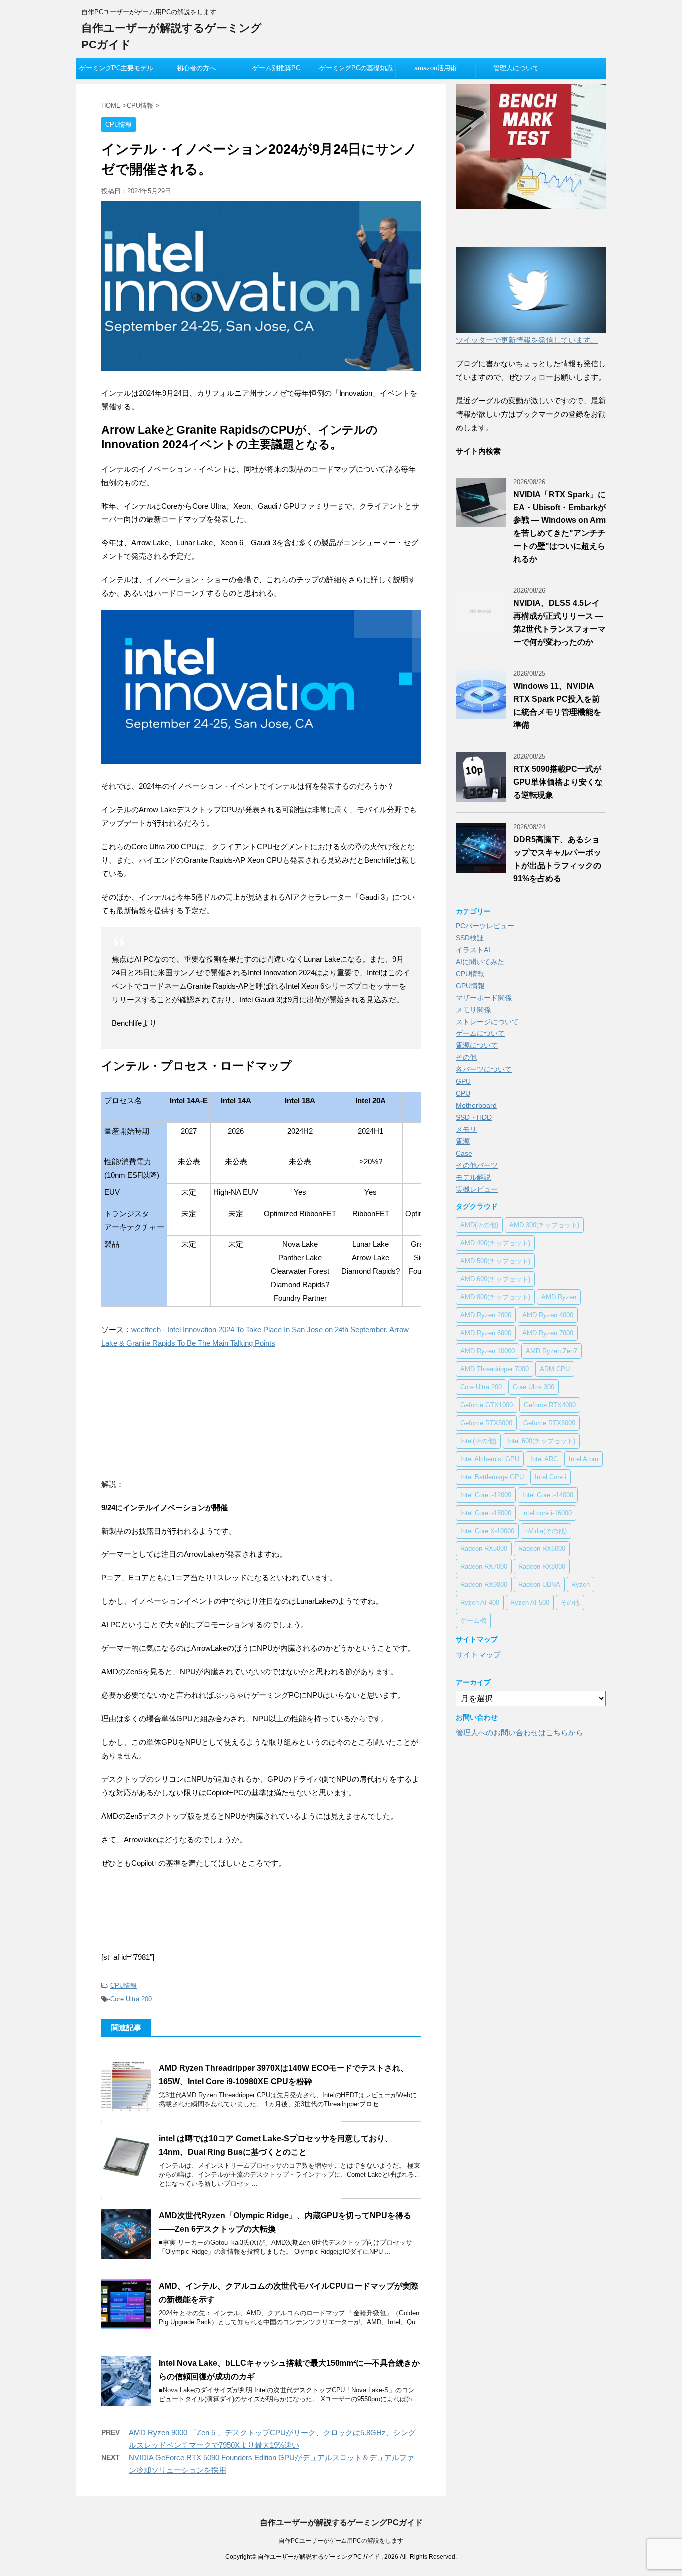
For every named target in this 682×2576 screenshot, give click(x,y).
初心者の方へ (196, 68)
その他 (466, 1057)
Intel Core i (550, 1477)
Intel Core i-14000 (548, 1495)
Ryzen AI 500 (530, 1603)
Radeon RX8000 (542, 1567)
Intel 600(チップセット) (541, 1441)
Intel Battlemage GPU (492, 1477)
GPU (463, 1081)
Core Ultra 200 (131, 1999)
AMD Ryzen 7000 (548, 1333)
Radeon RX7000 (484, 1567)
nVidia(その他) (546, 1531)
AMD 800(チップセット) (495, 1297)
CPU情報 (124, 1985)
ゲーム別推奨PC (276, 68)
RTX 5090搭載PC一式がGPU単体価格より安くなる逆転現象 (558, 782)
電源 (463, 1141)
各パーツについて (484, 1069)
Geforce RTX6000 (549, 1423)
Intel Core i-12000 (486, 1495)
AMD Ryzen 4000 (548, 1315)
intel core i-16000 (547, 1513)
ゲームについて (480, 1033)
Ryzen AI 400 (480, 1603)
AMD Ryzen (559, 1297)
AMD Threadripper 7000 (495, 1369)
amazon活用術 (436, 68)
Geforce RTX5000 (486, 1423)
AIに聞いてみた (480, 962)
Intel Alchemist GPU (490, 1459)
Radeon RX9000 (484, 1585)
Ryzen (580, 1585)
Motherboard (476, 1105)
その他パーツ (477, 1165)
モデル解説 (473, 1177)
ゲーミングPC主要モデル (116, 68)
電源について (477, 1045)
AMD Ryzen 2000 (486, 1315)
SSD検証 (470, 938)
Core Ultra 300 (533, 1387)
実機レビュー (477, 1189)
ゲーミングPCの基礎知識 (356, 68)
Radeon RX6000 (542, 1549)
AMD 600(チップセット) (495, 1279)
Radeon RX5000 (484, 1549)
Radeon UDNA (539, 1585)
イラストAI (473, 950)
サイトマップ (478, 1655)
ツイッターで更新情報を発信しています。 (527, 340)
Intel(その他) (478, 1441)
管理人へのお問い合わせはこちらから (519, 1733)
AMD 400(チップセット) (495, 1243)
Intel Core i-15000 (486, 1513)
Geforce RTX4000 (550, 1405)
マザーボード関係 (484, 998)
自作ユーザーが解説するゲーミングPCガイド (341, 2522)
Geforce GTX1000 (487, 1405)
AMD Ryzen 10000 (488, 1351)
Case (464, 1153)
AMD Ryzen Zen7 (551, 1351)
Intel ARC (544, 1459)
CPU (463, 1093)
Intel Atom (583, 1459)
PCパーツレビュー (485, 926)
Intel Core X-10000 (487, 1531)
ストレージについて (487, 1022)
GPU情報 (470, 986)
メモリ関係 (473, 1010)
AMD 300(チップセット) (544, 1225)
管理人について (516, 68)
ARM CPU (555, 1369)
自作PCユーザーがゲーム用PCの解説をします (341, 2541)
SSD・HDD (474, 1117)
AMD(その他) (479, 1225)
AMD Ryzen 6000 (486, 1333)
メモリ (466, 1129)
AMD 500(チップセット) (495, 1261)
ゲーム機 (473, 1621)
